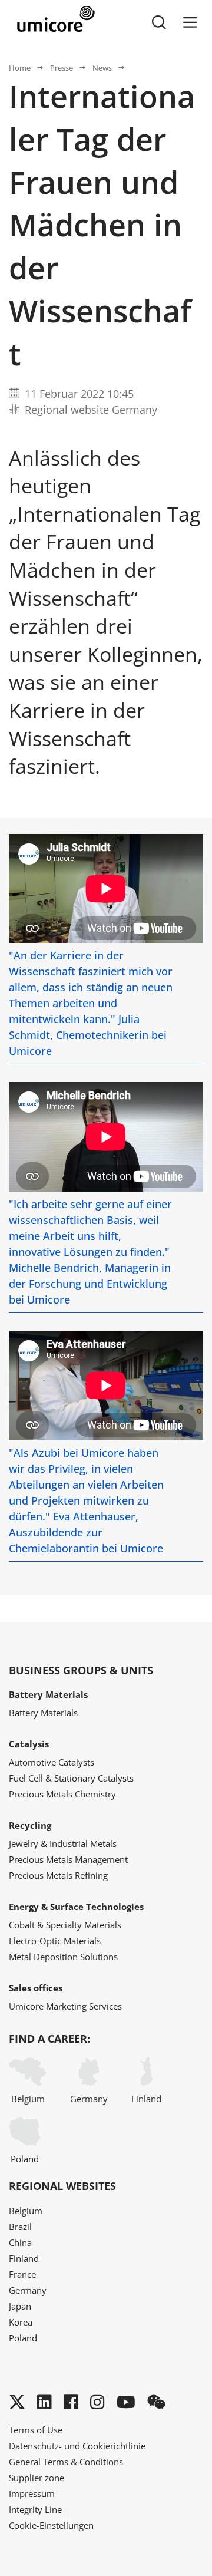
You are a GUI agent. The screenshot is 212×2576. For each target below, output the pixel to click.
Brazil (20, 2227)
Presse (62, 68)
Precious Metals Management (68, 1859)
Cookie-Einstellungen (51, 2525)
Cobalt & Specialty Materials (65, 1925)
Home (20, 68)
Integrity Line (35, 2509)
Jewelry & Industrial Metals (63, 1843)
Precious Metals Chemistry (62, 1794)
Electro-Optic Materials (55, 1941)
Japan (20, 2306)
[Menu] (190, 22)
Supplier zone (37, 2478)
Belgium (28, 2099)
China (20, 2242)
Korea (21, 2322)
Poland (25, 2159)
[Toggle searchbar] (159, 22)
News (102, 68)
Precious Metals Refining (58, 1875)
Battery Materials (43, 1713)
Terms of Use (36, 2430)
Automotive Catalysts (52, 1762)
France (22, 2274)
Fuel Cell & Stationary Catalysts (71, 1778)
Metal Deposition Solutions (63, 1957)
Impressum (32, 2493)
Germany (89, 2099)
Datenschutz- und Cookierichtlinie (77, 2446)
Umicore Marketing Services (65, 2006)
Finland (146, 2099)
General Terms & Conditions (66, 2462)
